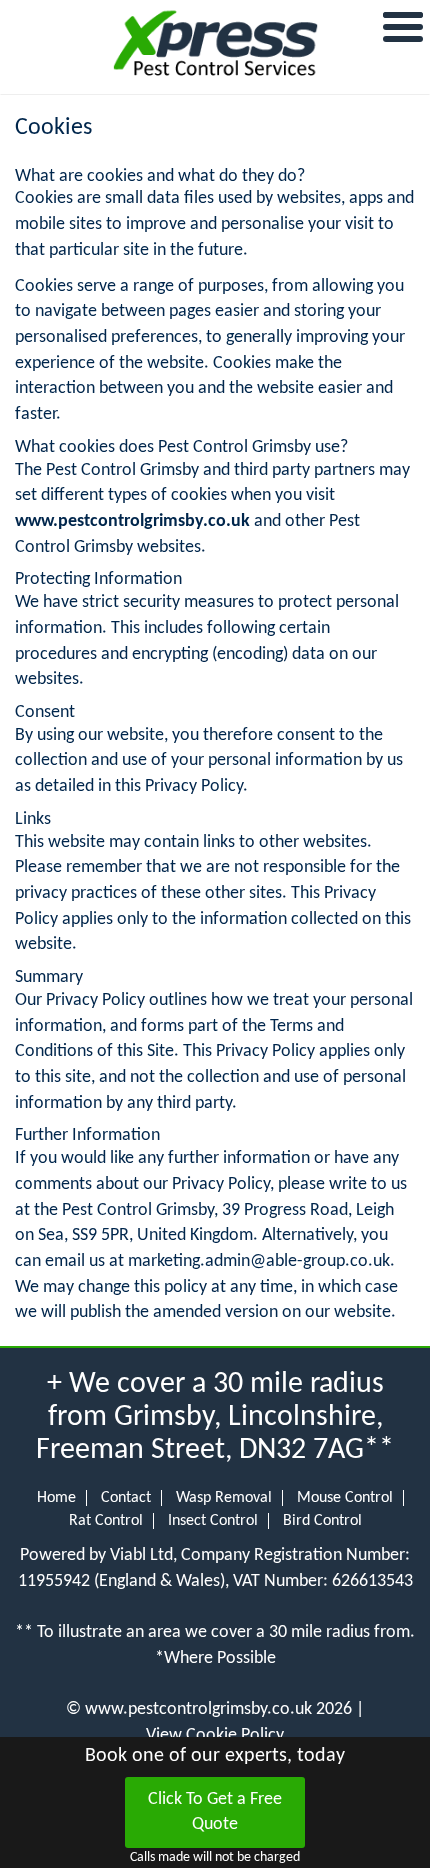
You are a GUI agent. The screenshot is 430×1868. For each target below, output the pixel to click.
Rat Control (106, 1521)
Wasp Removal (224, 1498)
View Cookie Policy (215, 1735)
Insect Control (213, 1521)
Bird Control (322, 1521)
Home (56, 1498)
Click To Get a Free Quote (215, 1812)
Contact (126, 1498)
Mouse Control (345, 1498)
